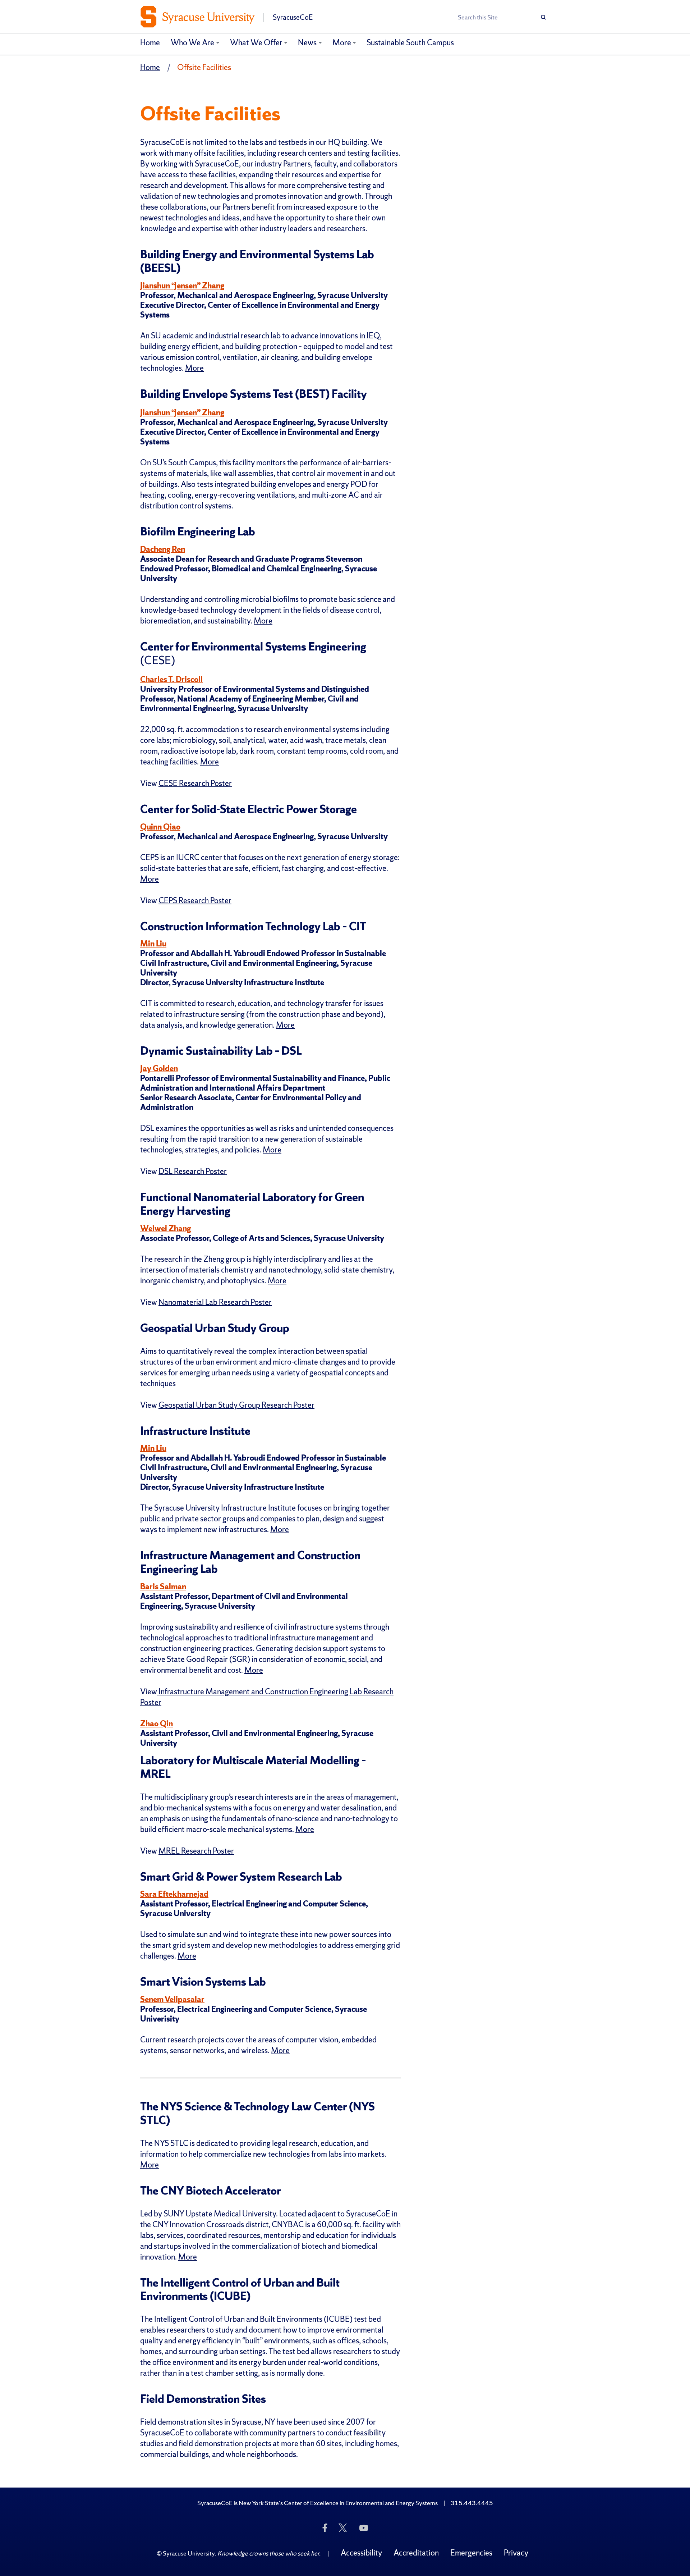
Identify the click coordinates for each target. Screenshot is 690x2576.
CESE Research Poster (195, 783)
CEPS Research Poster (195, 901)
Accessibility (361, 2553)
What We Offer (256, 43)
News (307, 43)
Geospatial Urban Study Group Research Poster (236, 1405)
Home (150, 43)
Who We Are (192, 43)
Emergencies (471, 2553)
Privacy (516, 2553)
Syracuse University (189, 2553)
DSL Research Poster (193, 1171)
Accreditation (416, 2553)
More (342, 43)
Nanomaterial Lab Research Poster (215, 1302)
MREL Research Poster (196, 1851)
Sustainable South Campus (410, 43)
